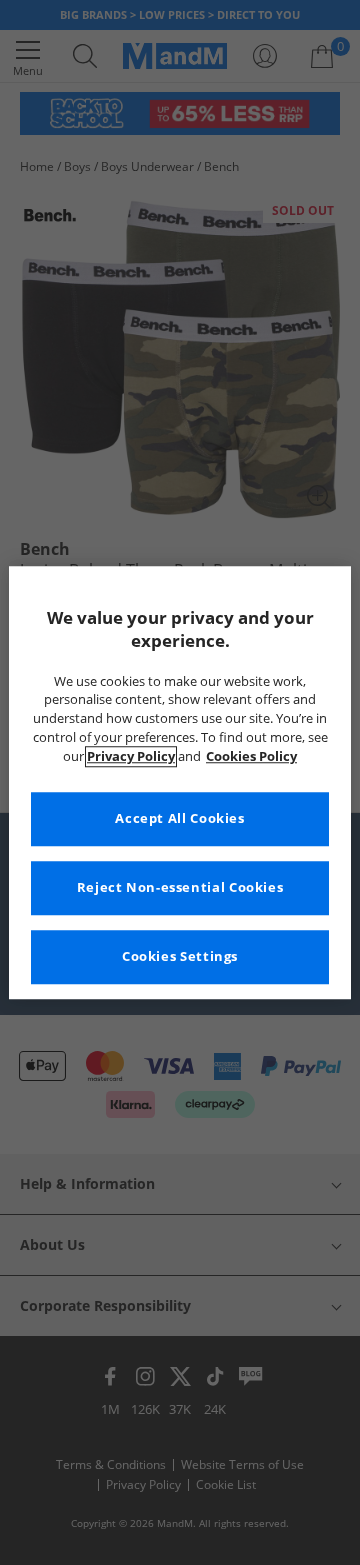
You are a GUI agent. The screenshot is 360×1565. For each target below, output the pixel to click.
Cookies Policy (251, 756)
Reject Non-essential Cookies (180, 887)
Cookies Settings (180, 956)
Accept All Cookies (179, 818)
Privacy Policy (131, 756)
